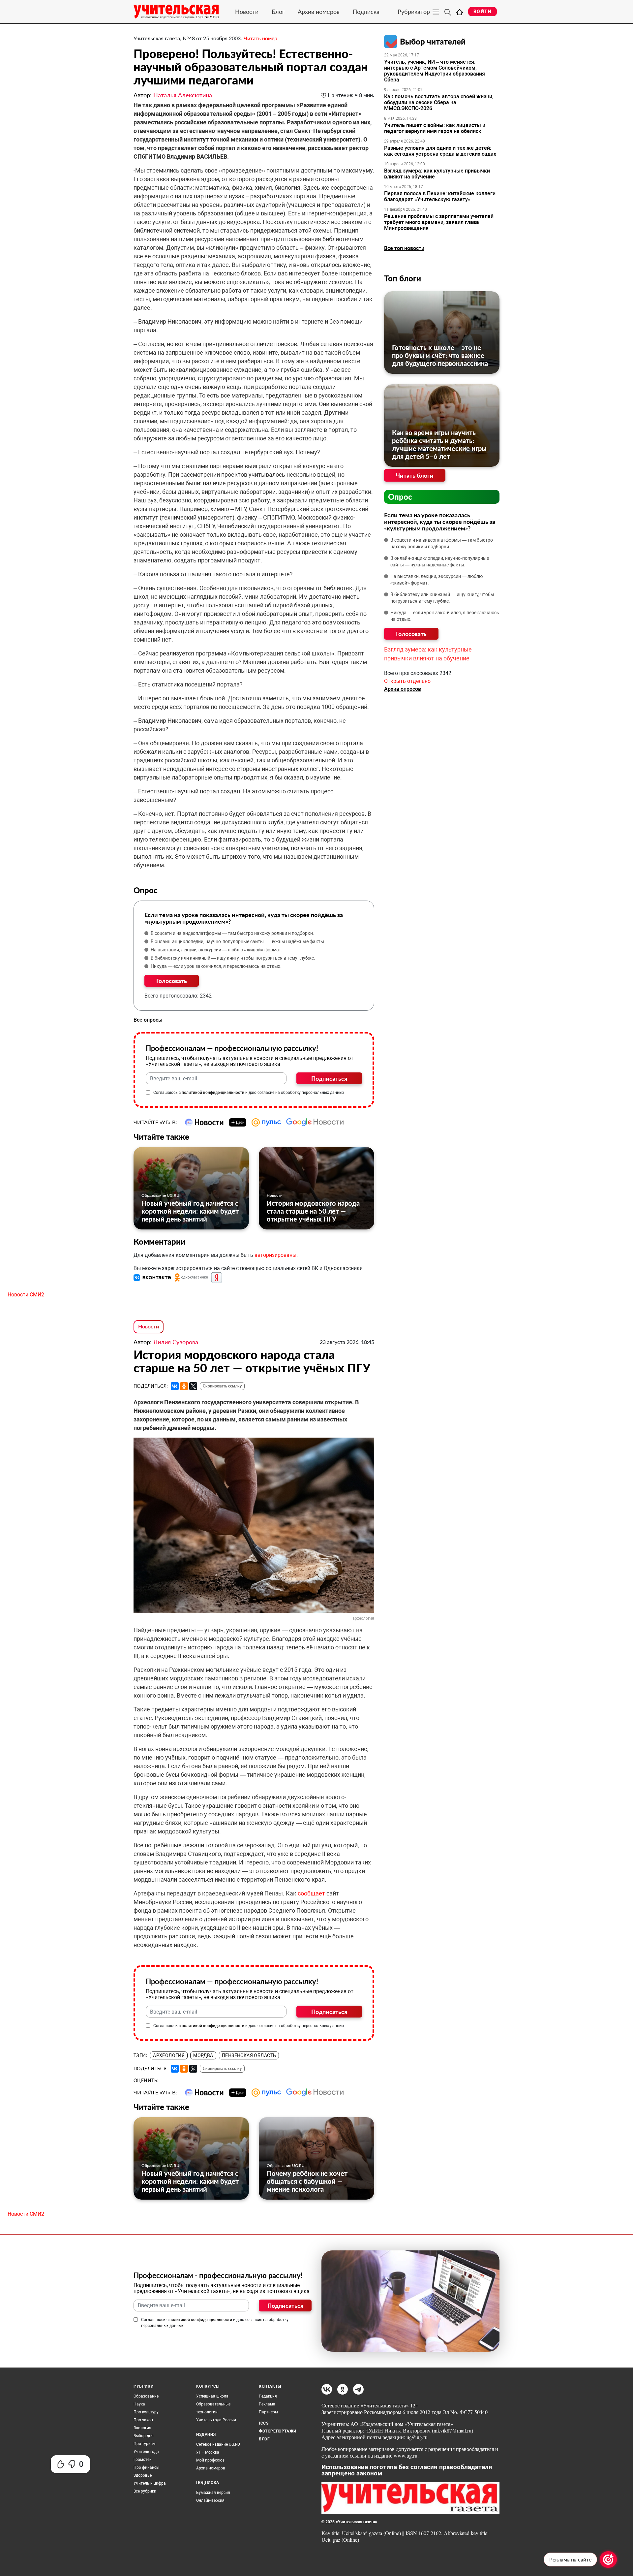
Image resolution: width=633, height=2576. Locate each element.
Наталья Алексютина (183, 95)
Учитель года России (216, 2420)
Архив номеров (319, 12)
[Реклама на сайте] (608, 2560)
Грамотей (143, 2460)
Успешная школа (212, 2396)
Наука (139, 2404)
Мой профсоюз (210, 2460)
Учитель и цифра (150, 2483)
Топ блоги (403, 278)
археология (169, 2055)
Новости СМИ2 (26, 1295)
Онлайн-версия (210, 2500)
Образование (146, 2396)
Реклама (267, 2404)
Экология (142, 2428)
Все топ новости (404, 248)
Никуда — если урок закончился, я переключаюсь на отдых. (216, 966)
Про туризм (145, 2444)
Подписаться (329, 1078)
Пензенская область (249, 2055)
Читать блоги (415, 475)
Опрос (400, 497)
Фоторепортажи (278, 2431)
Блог (278, 12)
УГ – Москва (208, 2452)
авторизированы (275, 1255)
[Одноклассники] (184, 1386)
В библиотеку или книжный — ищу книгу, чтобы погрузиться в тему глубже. (233, 958)
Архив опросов (403, 689)
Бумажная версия (213, 2493)
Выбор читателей (433, 41)
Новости (247, 12)
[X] (193, 1386)
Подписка (366, 12)
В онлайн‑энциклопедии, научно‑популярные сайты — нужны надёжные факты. (238, 941)
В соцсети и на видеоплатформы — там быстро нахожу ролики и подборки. (232, 933)
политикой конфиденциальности (213, 1093)
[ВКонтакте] (175, 1386)
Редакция (268, 2396)
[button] (153, 1277)
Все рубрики (145, 2491)
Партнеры (268, 2412)
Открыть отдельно (407, 681)
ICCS (264, 2423)
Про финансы (146, 2467)
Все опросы (148, 1020)
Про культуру (146, 2412)
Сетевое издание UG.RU (218, 2444)
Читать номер (260, 38)
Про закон (143, 2420)
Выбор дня (144, 2436)
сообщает (311, 1893)
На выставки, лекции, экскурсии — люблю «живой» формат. (217, 950)
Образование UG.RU (160, 1195)
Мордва (203, 2055)
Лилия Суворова (176, 1342)
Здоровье (143, 2475)
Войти (482, 12)
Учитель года (146, 2452)
